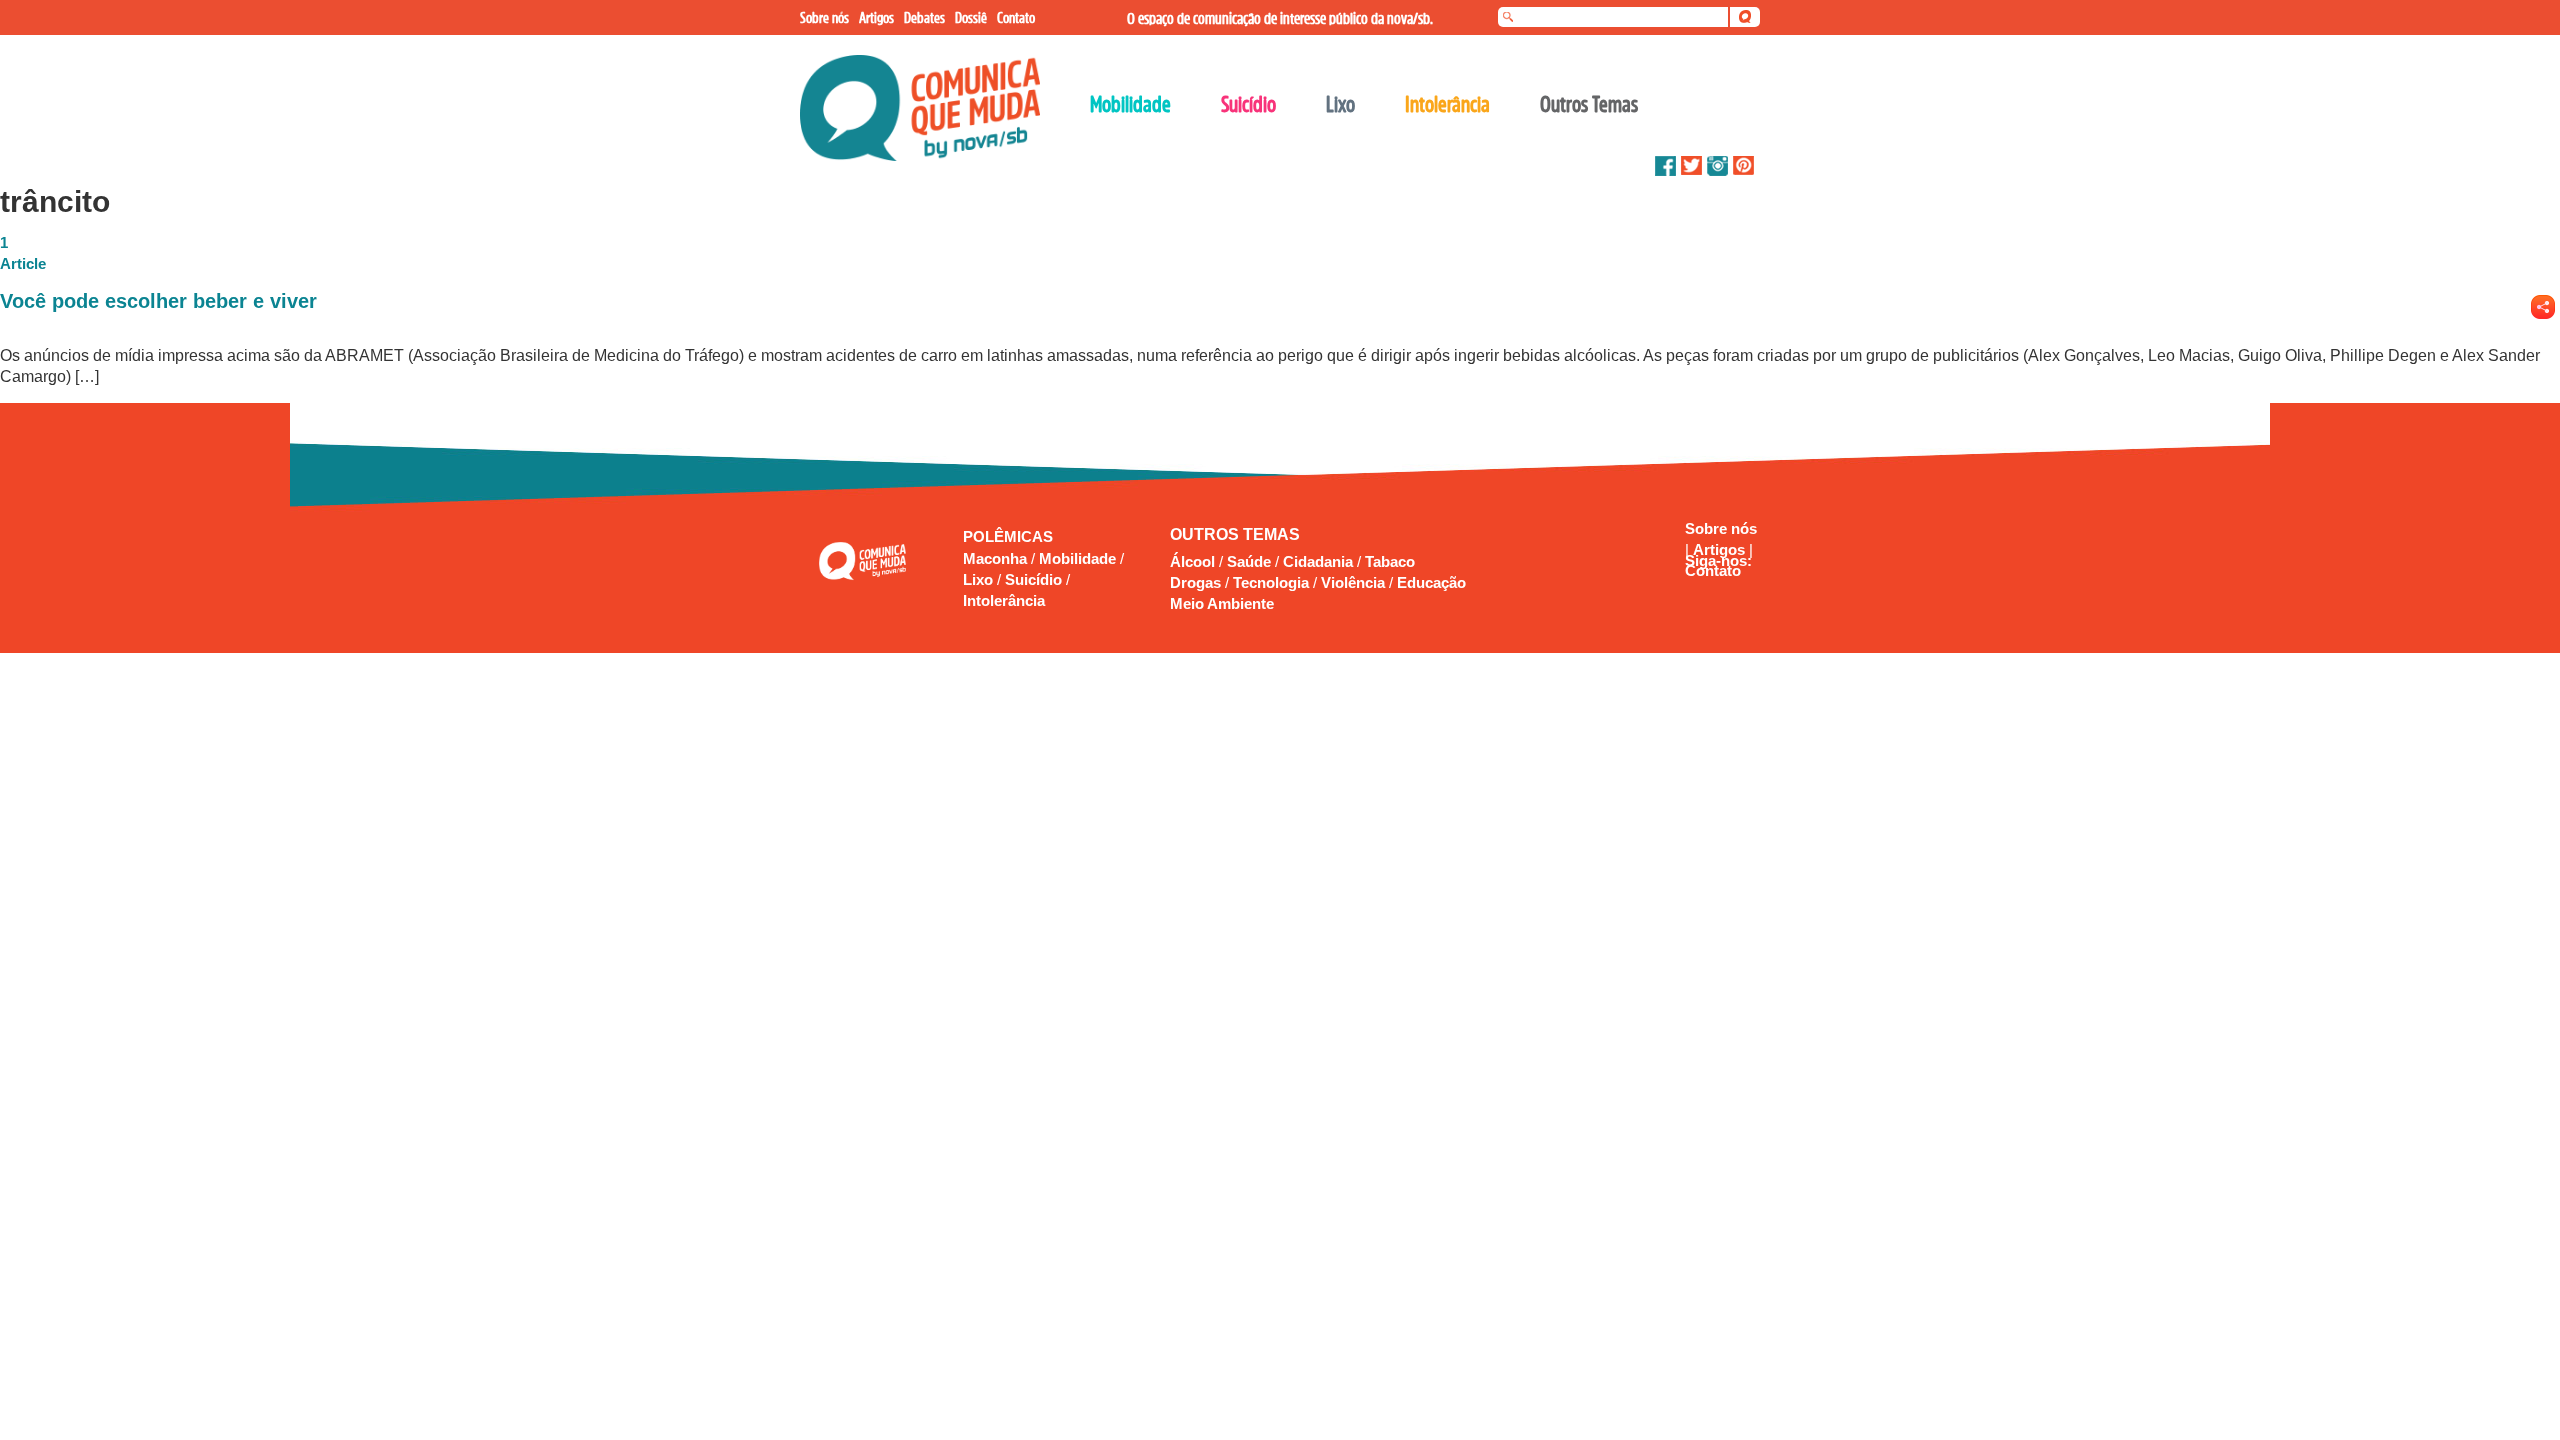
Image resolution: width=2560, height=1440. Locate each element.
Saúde (1249, 561)
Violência (1353, 582)
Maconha (997, 558)
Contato (1713, 570)
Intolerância (1004, 600)
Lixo (980, 579)
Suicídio (1035, 579)
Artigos (1721, 549)
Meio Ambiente (1222, 603)
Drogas (1195, 582)
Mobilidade (1079, 558)
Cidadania (1318, 561)
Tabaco (1390, 561)
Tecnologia (1271, 582)
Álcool (1192, 561)
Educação (1431, 582)
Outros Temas (1589, 104)
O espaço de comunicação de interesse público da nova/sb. (1280, 18)
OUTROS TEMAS (1235, 534)
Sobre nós (1721, 528)
